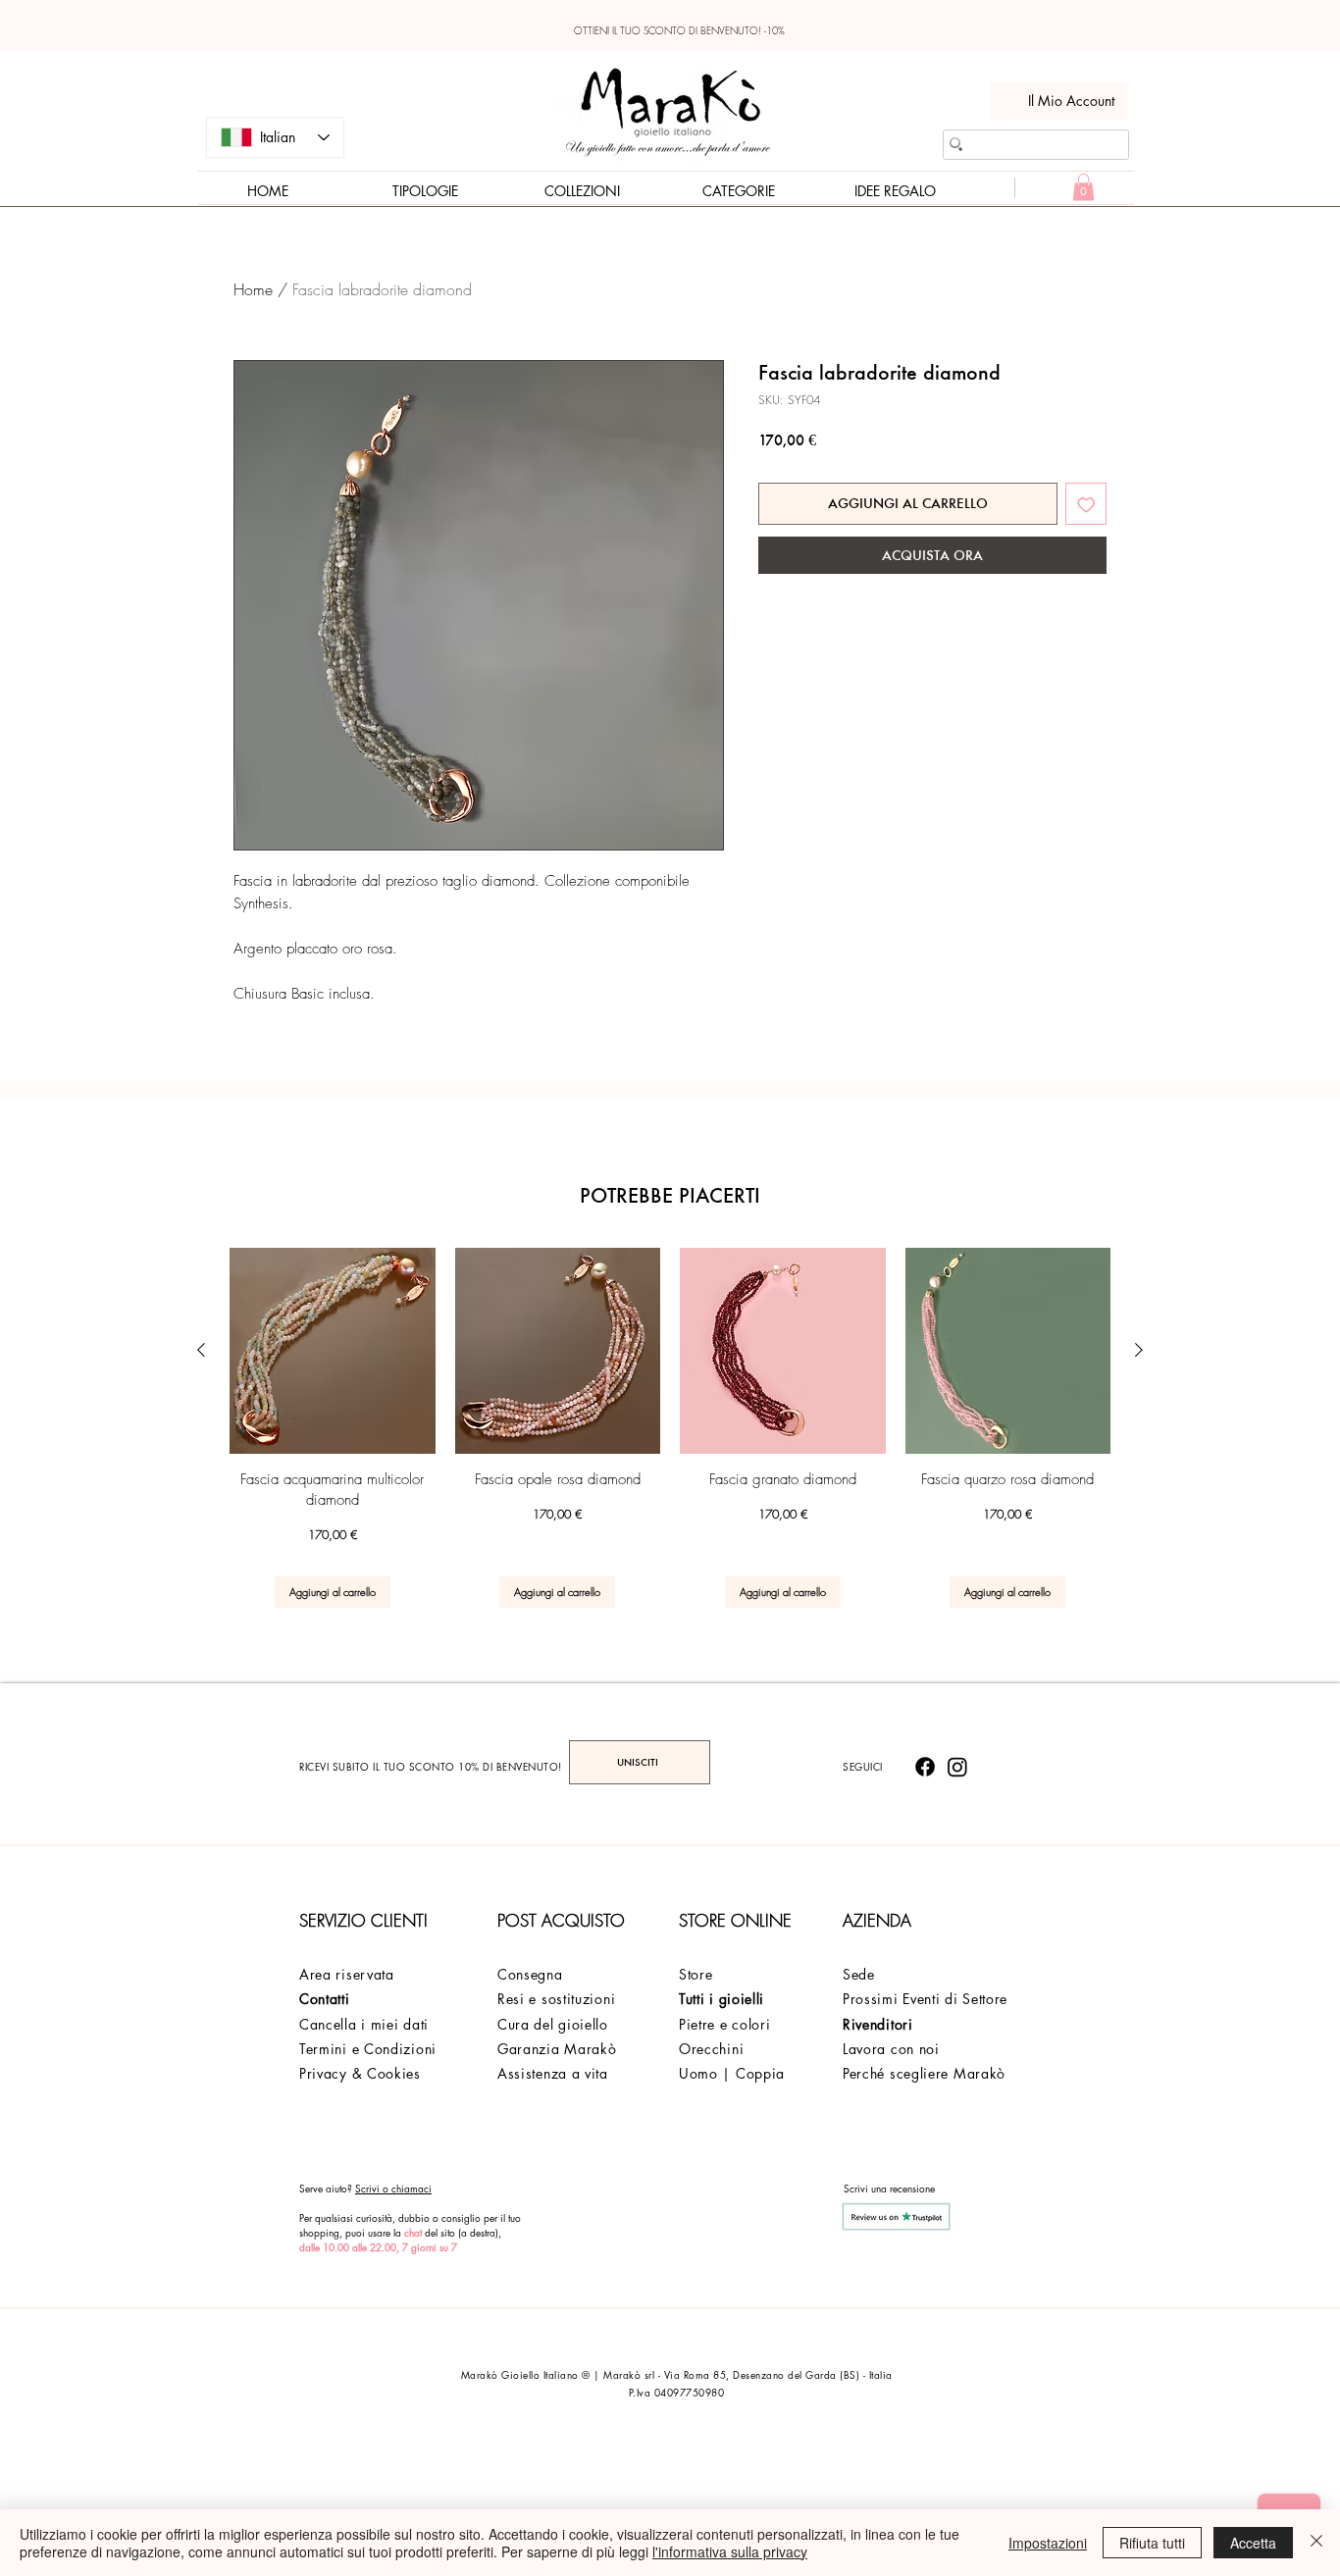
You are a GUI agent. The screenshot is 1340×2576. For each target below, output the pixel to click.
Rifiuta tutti (1152, 2543)
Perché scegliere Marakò (924, 2073)
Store (696, 1974)
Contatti (325, 1999)
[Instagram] (957, 1767)
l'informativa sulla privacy (730, 2551)
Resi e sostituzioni (556, 1999)
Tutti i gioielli (722, 1999)
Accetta (1253, 2543)
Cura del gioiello (553, 2024)
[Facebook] (925, 1767)
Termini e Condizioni (368, 2049)
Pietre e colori (725, 2024)
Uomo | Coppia (732, 2073)
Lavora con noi (891, 2049)
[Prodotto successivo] (1139, 1350)
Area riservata (347, 1974)
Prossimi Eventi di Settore (925, 1999)
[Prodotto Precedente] (201, 1350)
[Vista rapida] (333, 1351)
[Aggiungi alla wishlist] (1086, 504)
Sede (859, 1974)
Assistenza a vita (553, 2073)
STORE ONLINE (735, 1920)
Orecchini (711, 2049)
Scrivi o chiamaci (393, 2188)
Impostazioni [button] (1048, 2543)
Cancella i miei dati (364, 2024)
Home (253, 289)
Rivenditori (878, 2024)
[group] (670, 1428)
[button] (1083, 187)
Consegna (530, 1974)
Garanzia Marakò (557, 2049)
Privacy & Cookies (360, 2073)
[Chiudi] (1316, 2543)
